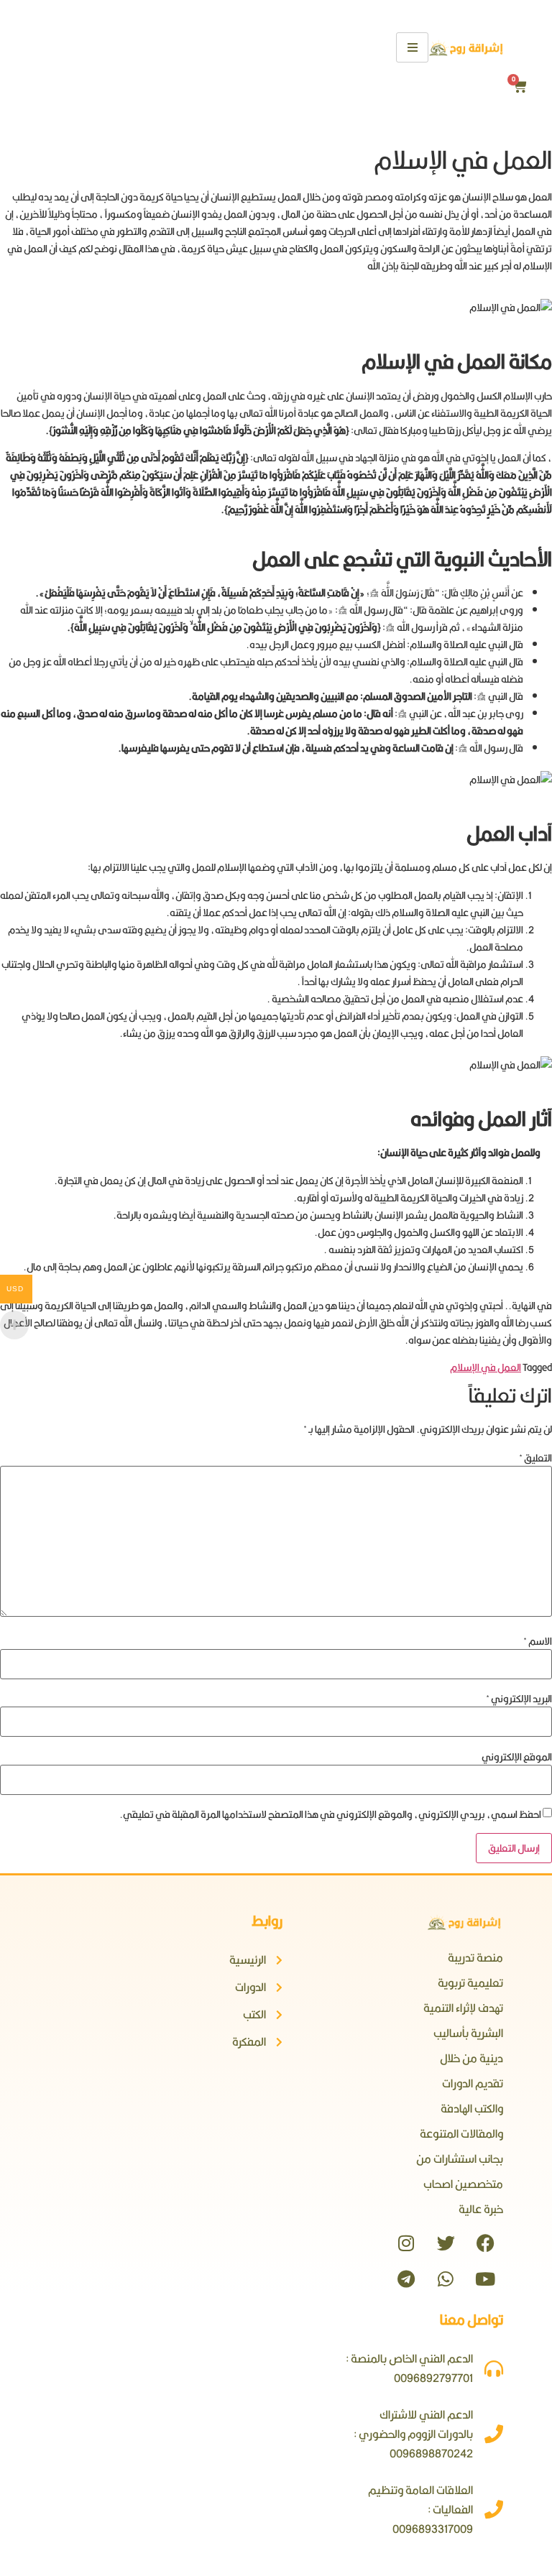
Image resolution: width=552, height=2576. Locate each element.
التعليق (535, 1458)
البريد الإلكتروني (519, 1699)
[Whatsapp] (446, 2279)
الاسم (538, 1641)
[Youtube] (485, 2279)
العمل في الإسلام (486, 1367)
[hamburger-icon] (412, 47)
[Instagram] (406, 2243)
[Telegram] (406, 2279)
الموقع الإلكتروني (517, 1757)
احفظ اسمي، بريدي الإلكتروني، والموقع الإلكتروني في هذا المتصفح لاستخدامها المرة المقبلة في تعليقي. (330, 1814)
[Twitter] (446, 2243)
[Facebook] (485, 2243)
